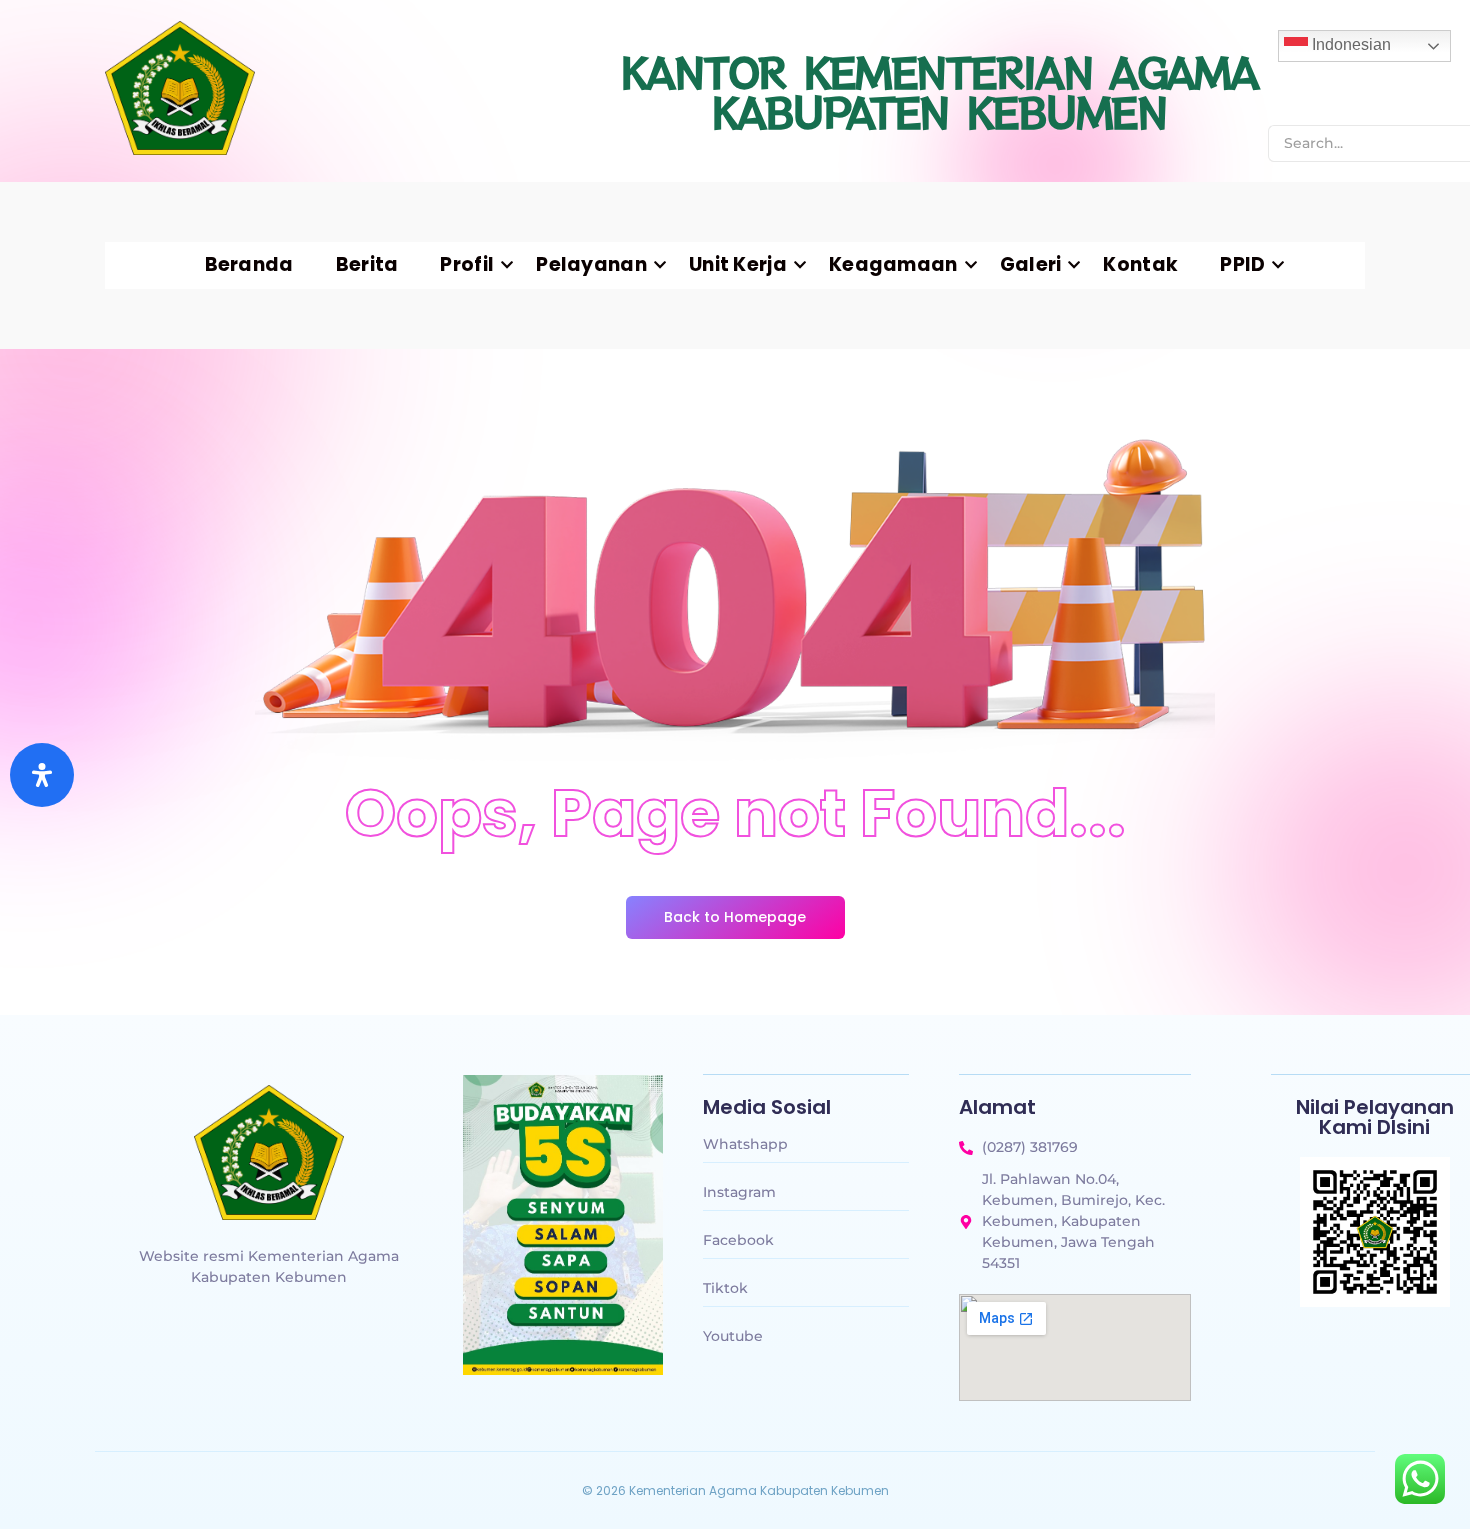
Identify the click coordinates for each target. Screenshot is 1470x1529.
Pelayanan (591, 265)
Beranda (249, 265)
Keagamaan (893, 265)
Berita (367, 265)
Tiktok (725, 1288)
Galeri (1031, 265)
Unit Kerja (738, 265)
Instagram (739, 1192)
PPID (1242, 265)
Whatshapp (745, 1144)
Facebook (738, 1240)
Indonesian (1349, 44)
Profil (467, 265)
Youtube (733, 1336)
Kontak (1140, 265)
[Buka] (42, 775)
